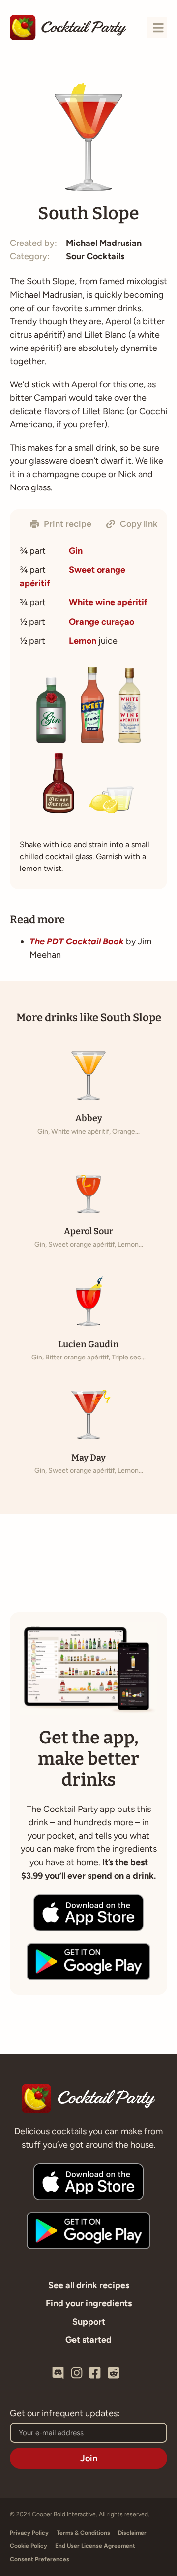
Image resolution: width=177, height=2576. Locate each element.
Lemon (83, 641)
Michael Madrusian (104, 243)
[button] (61, 524)
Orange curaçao (102, 622)
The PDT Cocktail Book (77, 941)
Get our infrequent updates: (65, 2414)
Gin (76, 551)
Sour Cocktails (95, 256)
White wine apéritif (108, 602)
